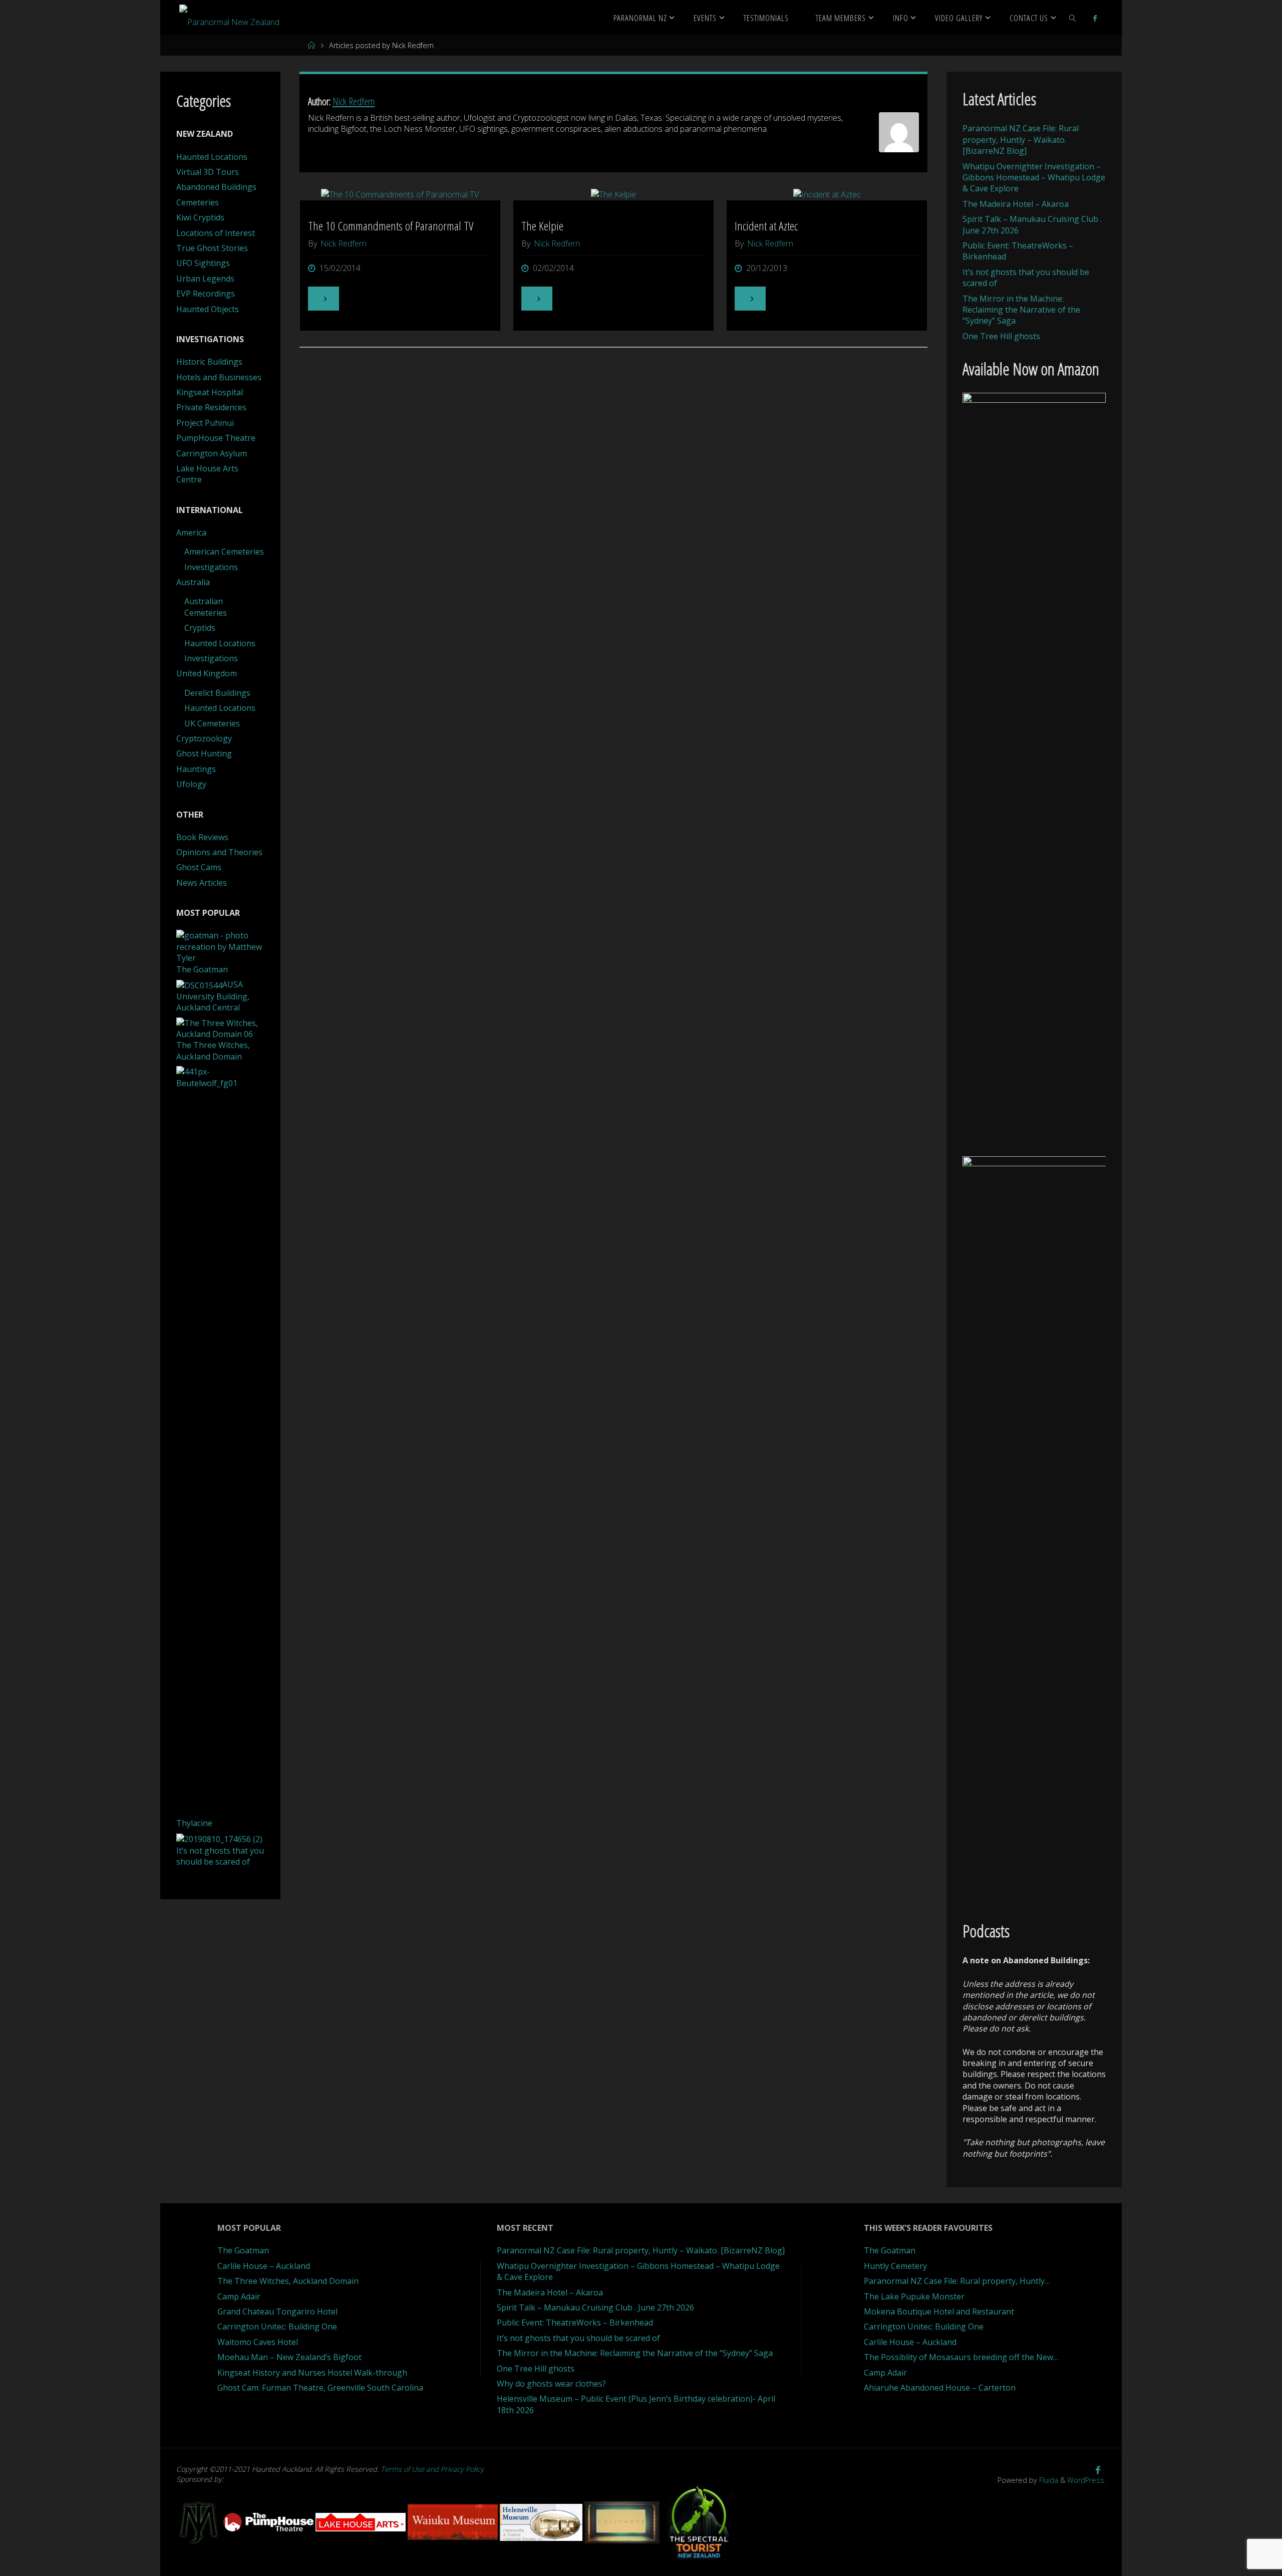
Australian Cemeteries (206, 607)
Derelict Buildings (217, 693)
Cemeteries (198, 202)
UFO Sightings (203, 263)
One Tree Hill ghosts (1001, 336)
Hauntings (196, 769)
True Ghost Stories (212, 248)
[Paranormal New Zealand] (229, 18)
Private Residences (211, 407)
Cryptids (200, 628)
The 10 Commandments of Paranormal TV (391, 226)
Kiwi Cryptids (200, 217)
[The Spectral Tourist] (699, 2521)
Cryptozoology (204, 738)
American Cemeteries (224, 552)
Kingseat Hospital (210, 392)
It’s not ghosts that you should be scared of (578, 2338)
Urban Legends (205, 279)
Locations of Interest (216, 233)
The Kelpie (542, 226)
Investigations (211, 567)
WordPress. (1086, 2480)
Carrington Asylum (212, 453)
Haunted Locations (212, 157)
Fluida (1048, 2480)
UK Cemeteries (212, 723)
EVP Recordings (206, 294)
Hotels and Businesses (219, 377)
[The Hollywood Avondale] (623, 2521)
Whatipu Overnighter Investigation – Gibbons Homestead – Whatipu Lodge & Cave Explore (1034, 178)
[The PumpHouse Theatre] (269, 2521)
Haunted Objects (208, 309)
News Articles (202, 883)
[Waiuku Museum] (454, 2521)
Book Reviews (202, 837)
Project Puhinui (205, 423)
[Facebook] (1095, 18)
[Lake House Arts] (362, 2521)
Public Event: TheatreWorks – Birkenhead (575, 2323)
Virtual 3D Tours (208, 172)
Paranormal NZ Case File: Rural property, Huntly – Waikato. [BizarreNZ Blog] (1021, 140)
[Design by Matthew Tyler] (200, 2521)
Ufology (191, 784)
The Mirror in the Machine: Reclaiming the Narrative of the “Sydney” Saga (1021, 310)
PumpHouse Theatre (216, 438)
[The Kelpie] (614, 194)
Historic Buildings (209, 362)
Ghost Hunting (204, 753)
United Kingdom (207, 673)
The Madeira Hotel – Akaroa (1016, 204)
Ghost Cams (199, 867)
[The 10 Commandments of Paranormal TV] (400, 194)
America (191, 533)
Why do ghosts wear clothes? (551, 2384)
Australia (193, 582)
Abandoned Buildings (216, 187)
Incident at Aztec (766, 226)
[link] (1073, 18)
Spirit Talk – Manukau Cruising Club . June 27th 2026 (595, 2307)
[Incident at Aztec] (827, 194)
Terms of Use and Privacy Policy (432, 2469)
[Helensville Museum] (542, 2521)
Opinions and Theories (219, 852)
